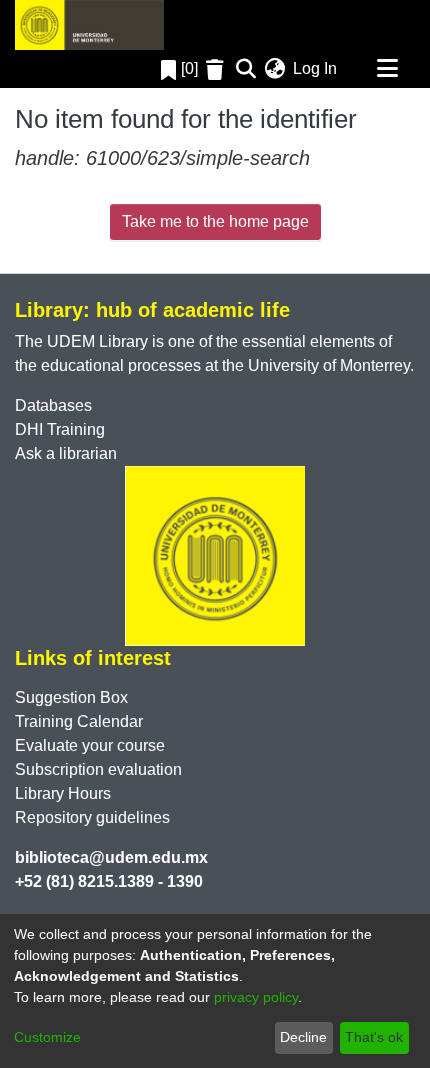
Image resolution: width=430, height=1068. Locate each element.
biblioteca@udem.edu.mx (111, 857)
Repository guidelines (92, 817)
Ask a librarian (66, 453)
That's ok (374, 1037)
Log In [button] (316, 68)
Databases (53, 405)
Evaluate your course (90, 745)
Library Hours (63, 793)
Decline (303, 1037)
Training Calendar (79, 721)
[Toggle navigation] (387, 69)
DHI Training (60, 429)
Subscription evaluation (98, 769)
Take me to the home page (215, 221)
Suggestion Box (71, 697)
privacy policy (256, 997)
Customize (47, 1037)
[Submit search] (245, 69)
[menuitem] (274, 69)
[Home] (89, 25)
